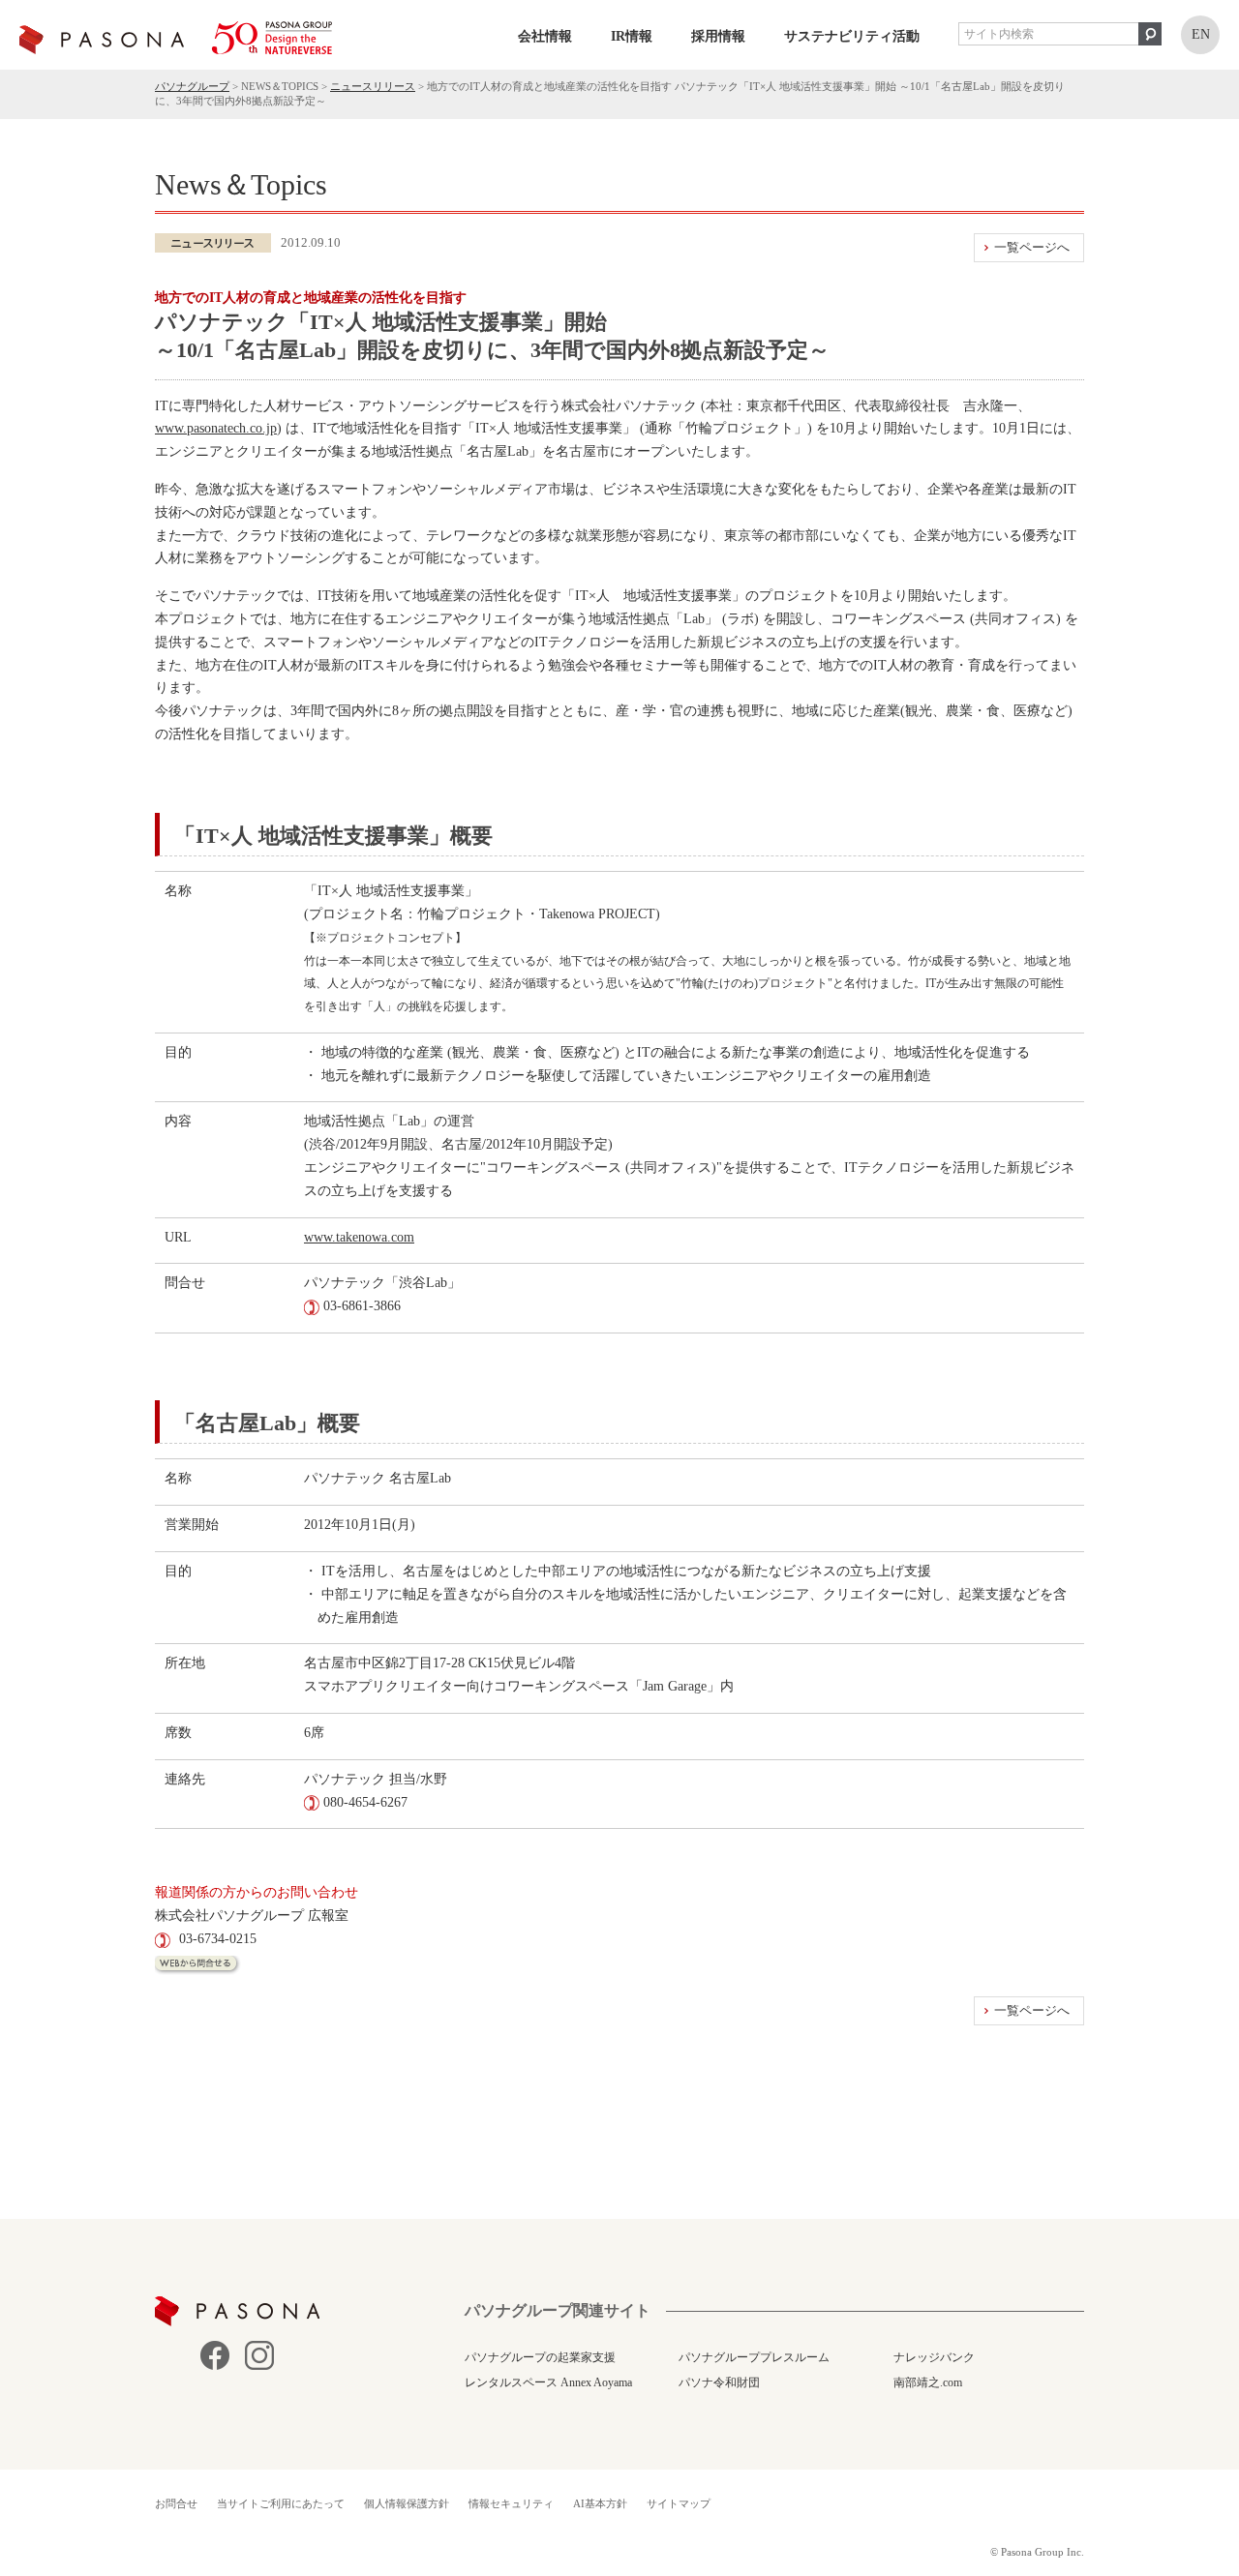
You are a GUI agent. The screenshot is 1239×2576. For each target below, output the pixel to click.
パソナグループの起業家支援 (540, 2357)
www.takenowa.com (359, 1237)
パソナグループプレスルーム (754, 2357)
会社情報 (545, 36)
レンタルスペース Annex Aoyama (548, 2382)
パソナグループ (192, 86)
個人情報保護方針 (407, 2503)
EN (1201, 34)
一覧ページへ (1032, 247)
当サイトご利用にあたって (281, 2503)
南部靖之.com (928, 2382)
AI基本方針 (600, 2503)
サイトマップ (679, 2503)
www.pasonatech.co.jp (216, 428)
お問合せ (176, 2503)
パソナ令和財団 (719, 2382)
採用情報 (718, 36)
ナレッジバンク (934, 2357)
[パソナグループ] (176, 38)
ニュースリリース (373, 86)
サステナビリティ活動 (852, 36)
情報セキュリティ (511, 2503)
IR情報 (632, 36)
